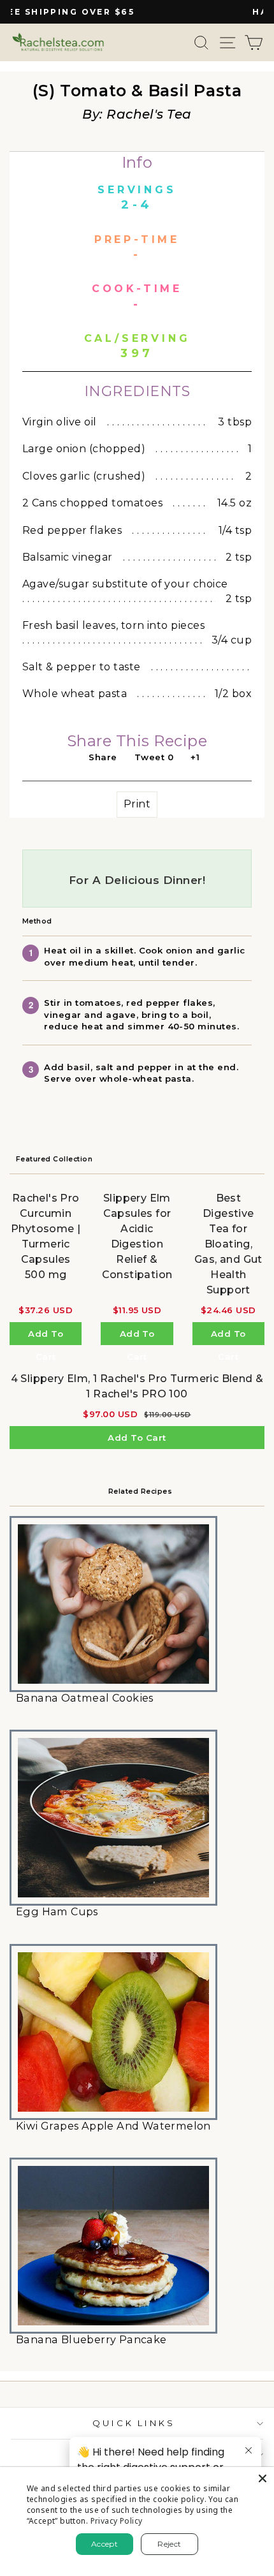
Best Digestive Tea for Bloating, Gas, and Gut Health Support (228, 1244)
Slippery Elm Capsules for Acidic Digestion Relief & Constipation (137, 1236)
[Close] (263, 2478)
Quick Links (134, 2423)
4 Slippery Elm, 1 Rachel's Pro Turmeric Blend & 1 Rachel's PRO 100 (137, 1386)
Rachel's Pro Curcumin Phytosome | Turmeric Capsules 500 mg (46, 1236)
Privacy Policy (117, 2521)
